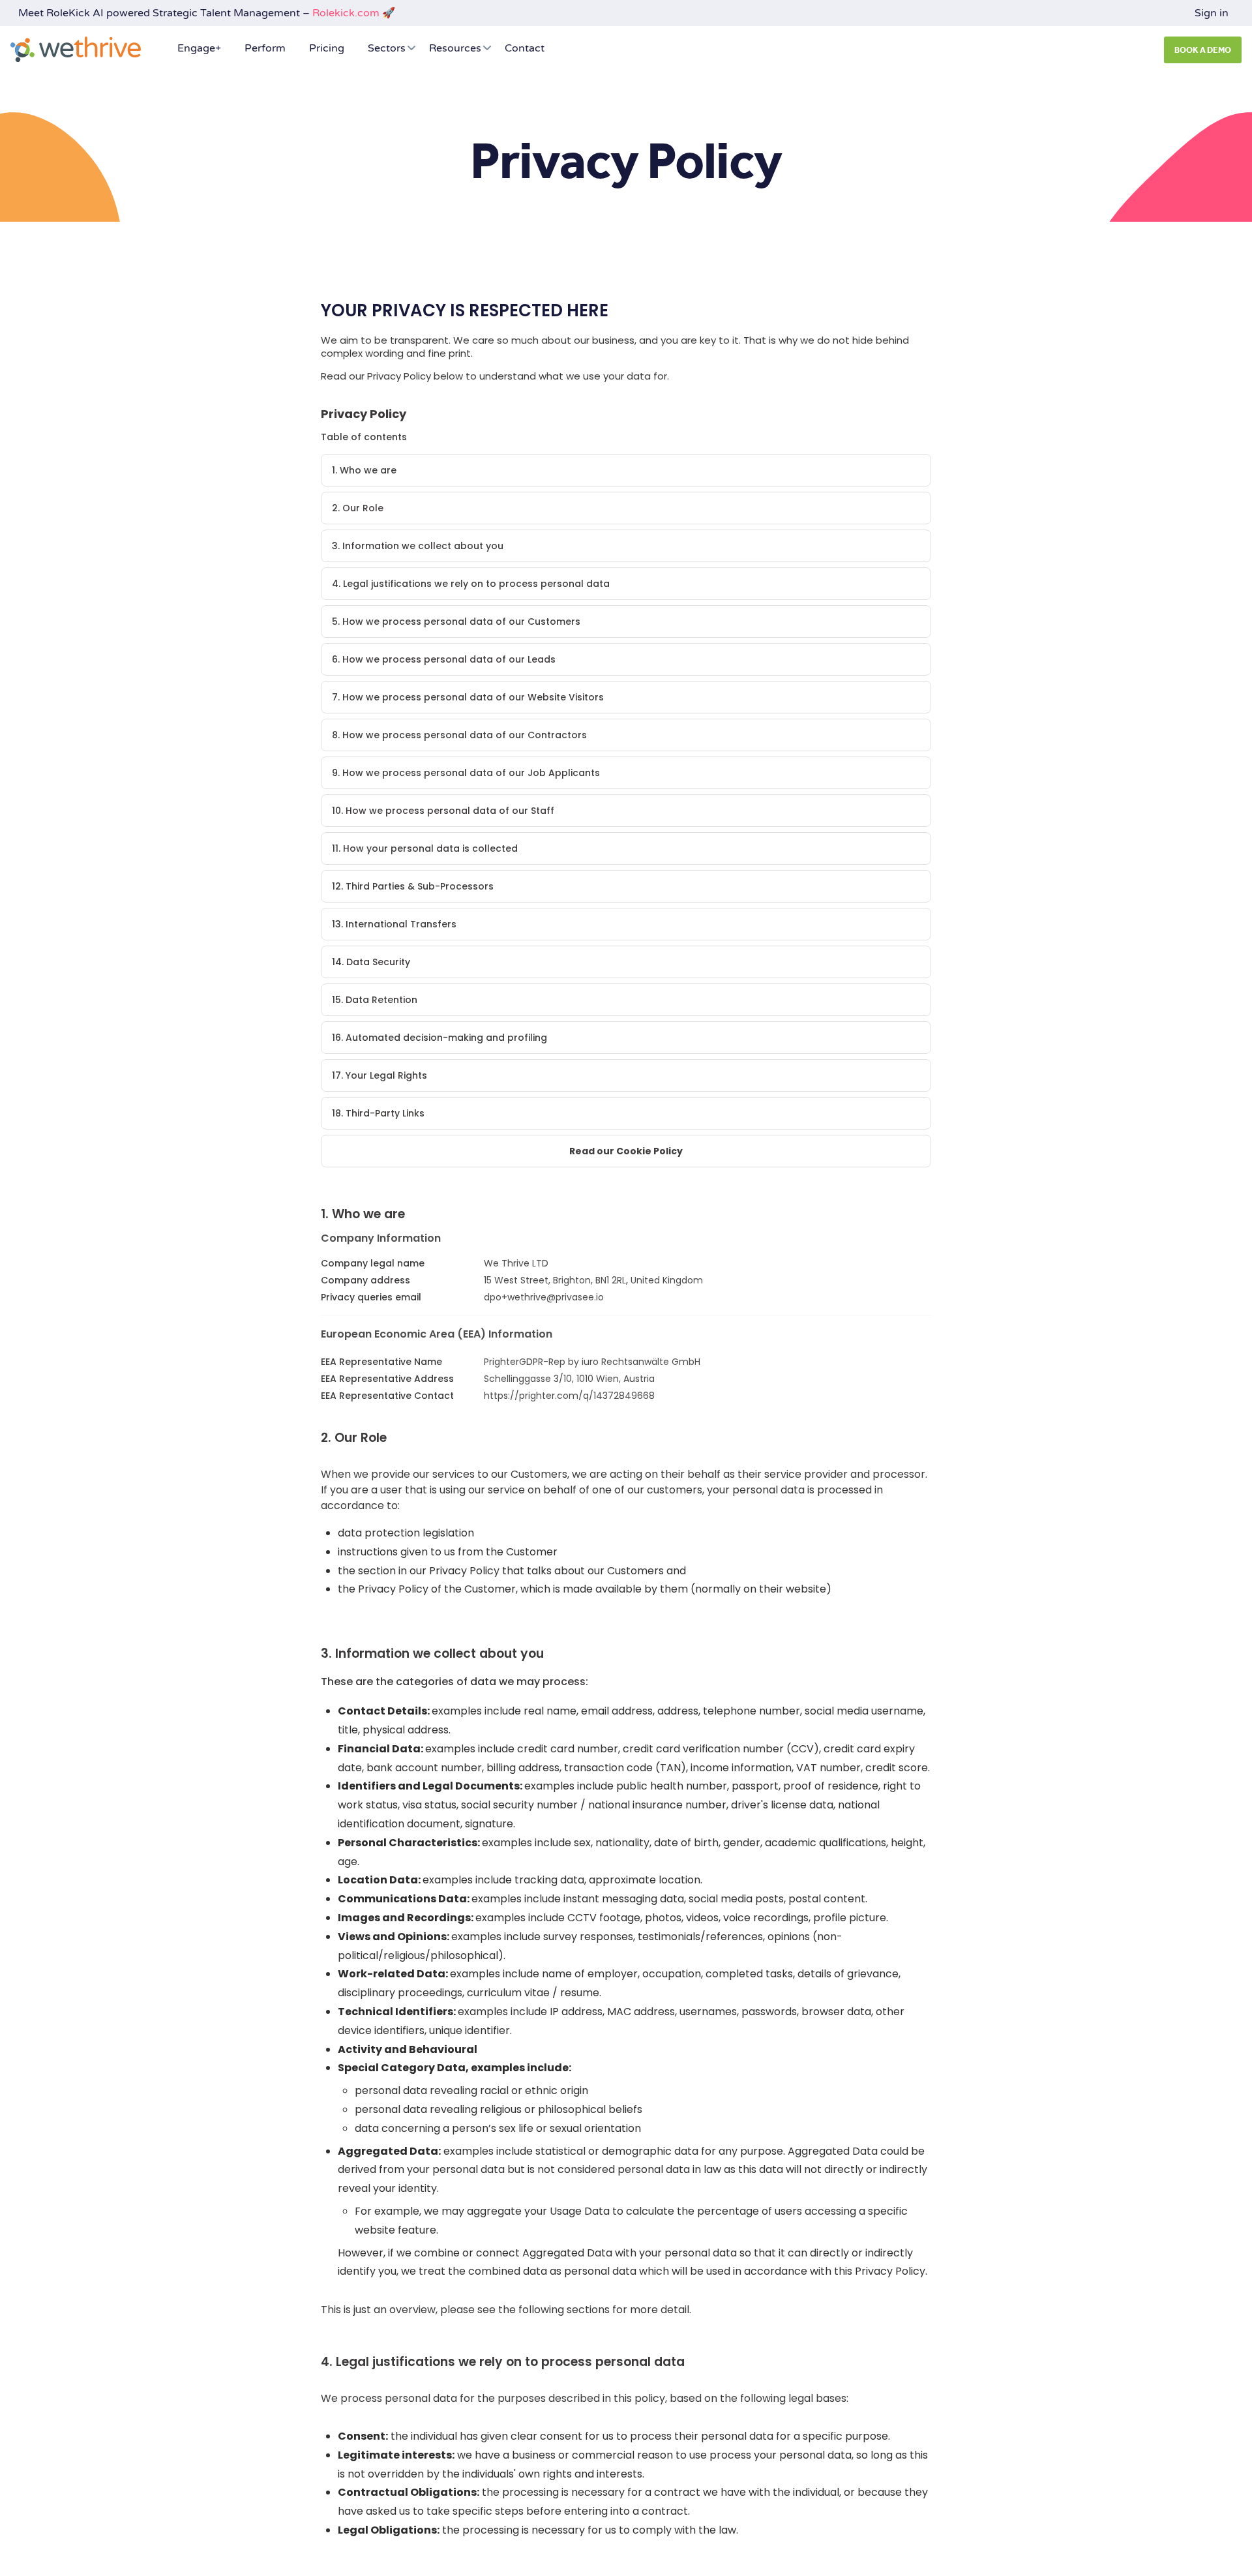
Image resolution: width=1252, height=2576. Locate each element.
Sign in (1212, 13)
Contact (525, 48)
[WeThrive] (76, 49)
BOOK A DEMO (1203, 50)
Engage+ (199, 48)
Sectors (387, 48)
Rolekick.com (346, 13)
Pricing (327, 48)
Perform (265, 48)
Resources (455, 48)
